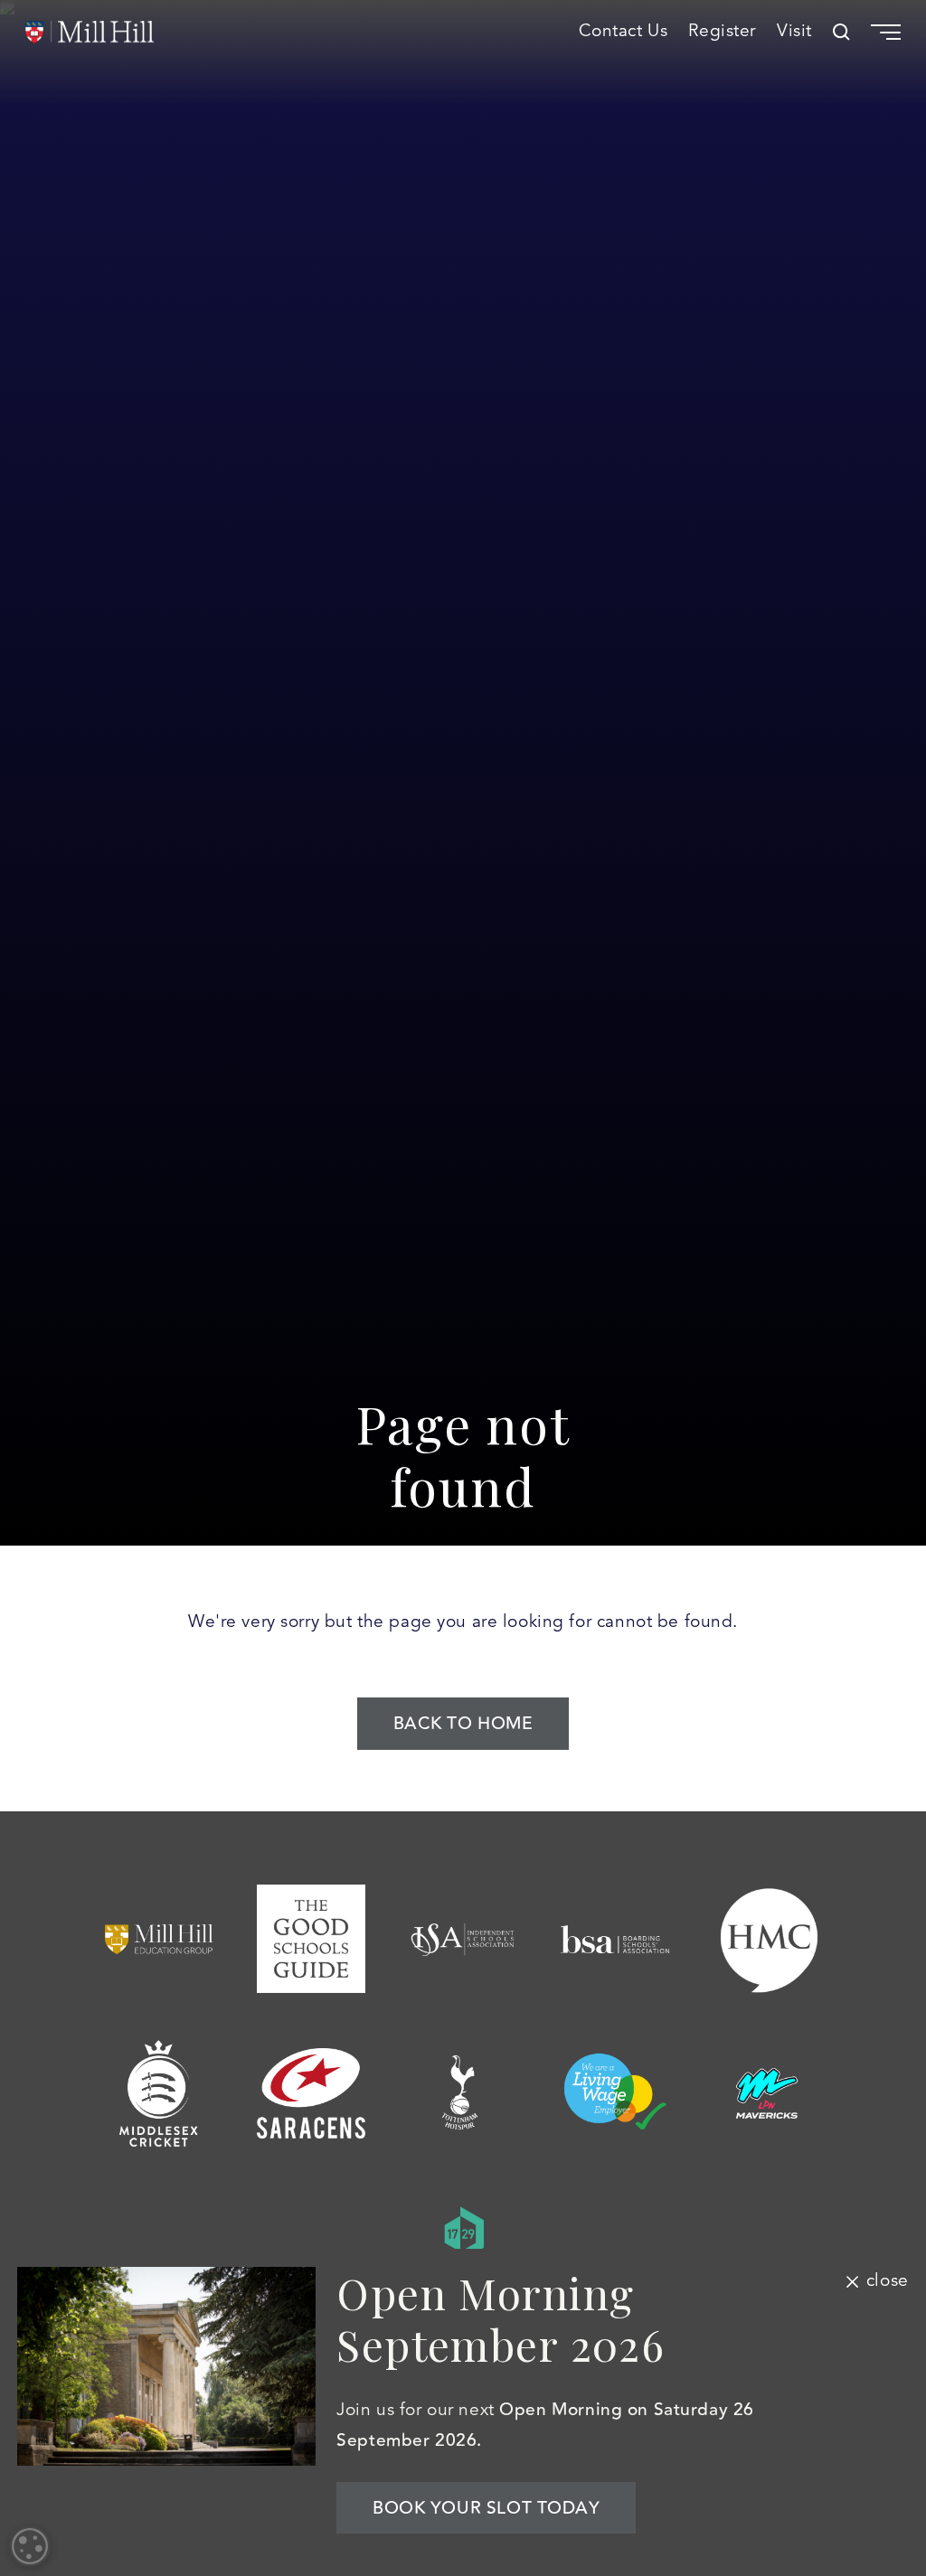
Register (722, 32)
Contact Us (624, 32)
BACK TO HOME (463, 1724)
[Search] (841, 32)
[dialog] (30, 2546)
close (887, 2281)
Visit (794, 32)
